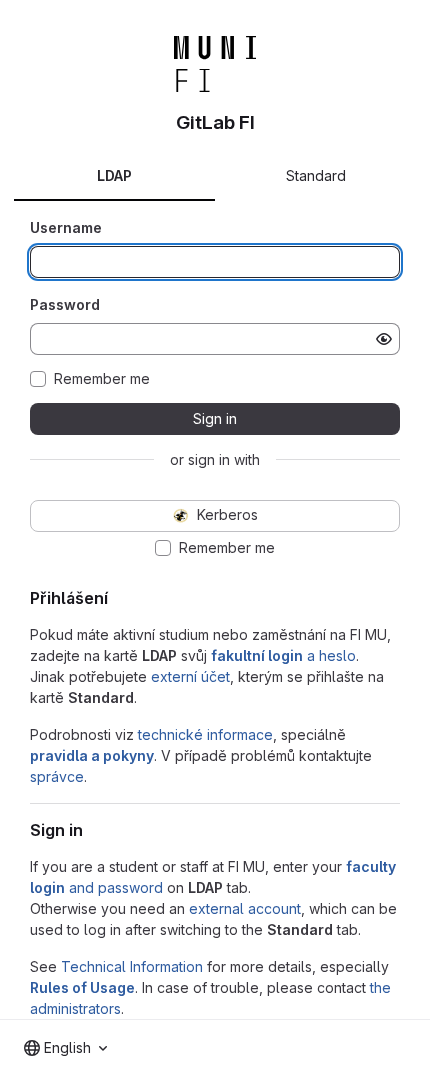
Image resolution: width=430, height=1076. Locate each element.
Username (66, 227)
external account (245, 908)
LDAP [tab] (114, 175)
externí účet (190, 676)
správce (57, 776)
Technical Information (132, 966)
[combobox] (65, 1048)
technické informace (205, 734)
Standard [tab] (316, 175)
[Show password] (384, 339)
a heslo (283, 655)
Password (65, 304)
